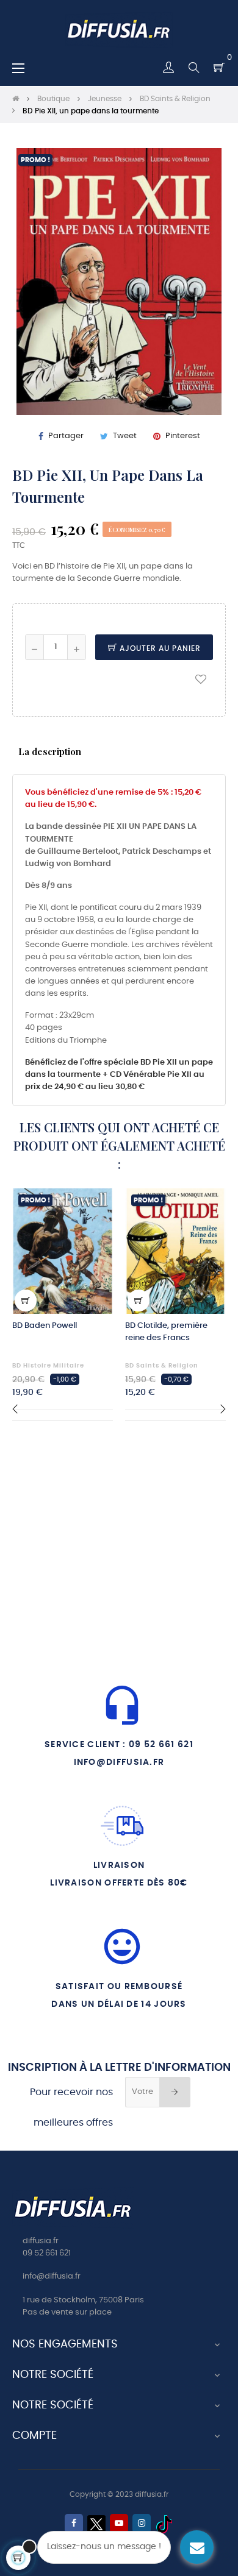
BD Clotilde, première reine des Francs (166, 1332)
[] (26, 1300)
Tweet (125, 436)
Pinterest (183, 436)
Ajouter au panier (159, 648)
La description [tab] (50, 751)
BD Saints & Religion (162, 1366)
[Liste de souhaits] (201, 679)
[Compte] (168, 68)
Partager (66, 436)
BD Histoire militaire (48, 1366)
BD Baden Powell (45, 1326)
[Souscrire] (175, 2092)
